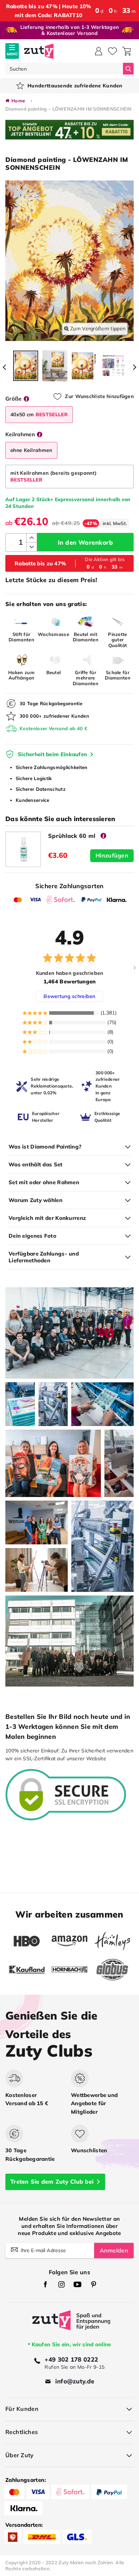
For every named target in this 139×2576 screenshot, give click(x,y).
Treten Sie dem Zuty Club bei (52, 2182)
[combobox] (64, 69)
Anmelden (114, 2250)
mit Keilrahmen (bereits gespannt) (53, 476)
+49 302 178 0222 (71, 2359)
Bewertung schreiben (69, 996)
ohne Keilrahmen (31, 450)
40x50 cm (39, 414)
